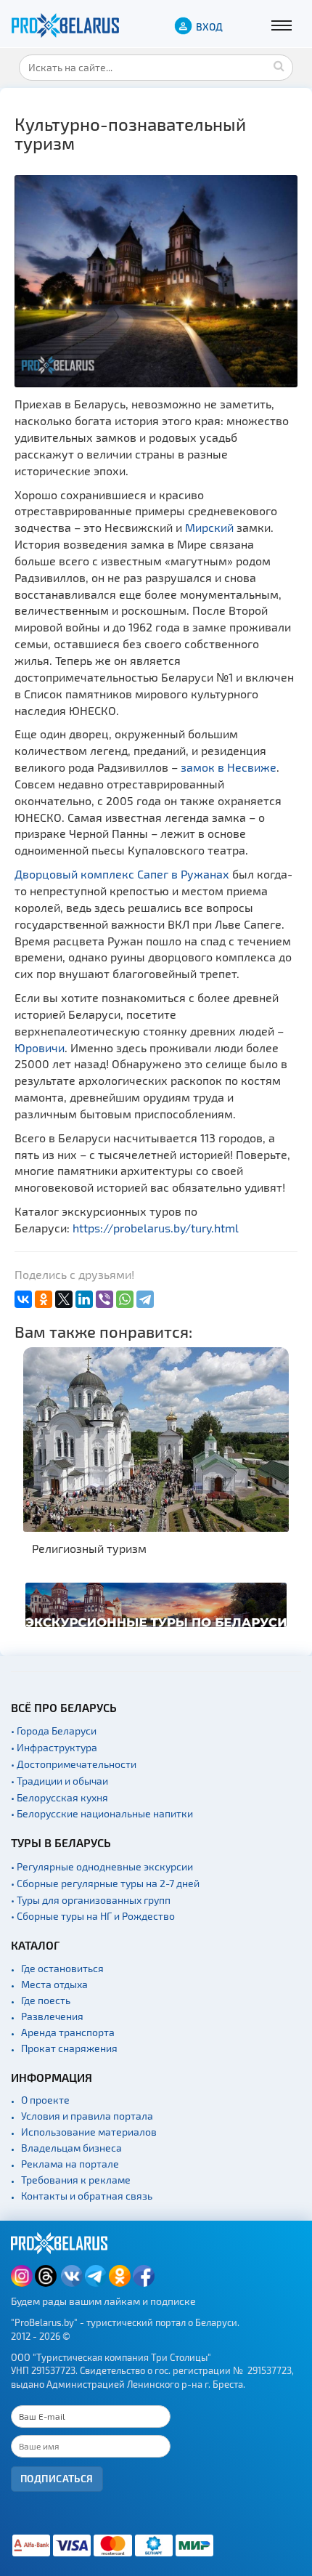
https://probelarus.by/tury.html (156, 1228)
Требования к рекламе (76, 2180)
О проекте (45, 2100)
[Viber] (104, 1299)
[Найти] (279, 65)
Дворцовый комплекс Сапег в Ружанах (122, 874)
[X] (64, 1299)
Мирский (209, 527)
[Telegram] (145, 1299)
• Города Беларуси (54, 1731)
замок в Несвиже (229, 767)
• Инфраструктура (54, 1747)
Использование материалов (89, 2132)
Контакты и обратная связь (87, 2196)
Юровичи (40, 1047)
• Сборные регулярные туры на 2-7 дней (105, 1883)
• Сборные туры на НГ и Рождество (93, 1916)
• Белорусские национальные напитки (102, 1813)
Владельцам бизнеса (71, 2148)
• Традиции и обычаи (59, 1781)
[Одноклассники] (44, 1299)
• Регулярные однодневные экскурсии (102, 1866)
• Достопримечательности (74, 1764)
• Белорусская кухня (59, 1797)
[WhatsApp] (125, 1299)
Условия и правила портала (87, 2116)
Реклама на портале (70, 2164)
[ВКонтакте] (23, 1299)
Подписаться (57, 2478)
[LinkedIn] (84, 1299)
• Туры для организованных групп (91, 1900)
